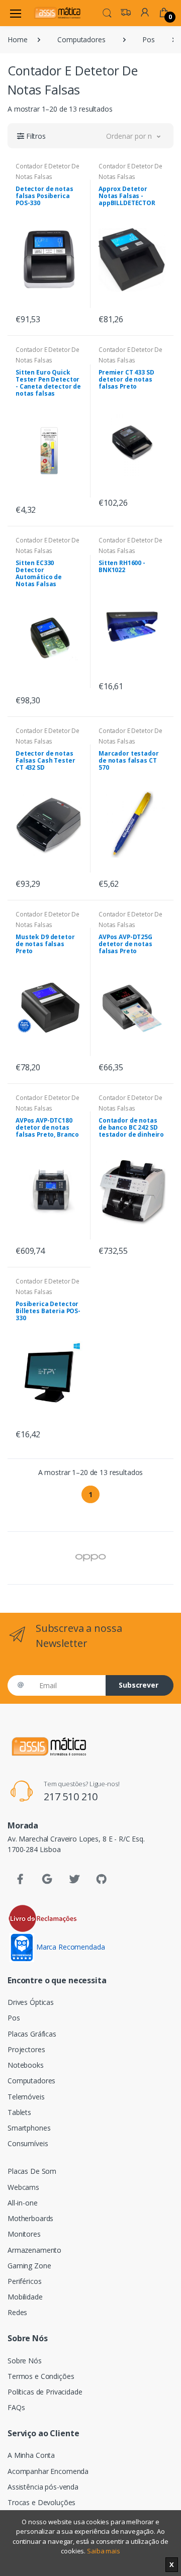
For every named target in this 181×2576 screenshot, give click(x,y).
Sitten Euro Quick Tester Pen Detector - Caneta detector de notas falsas (48, 383)
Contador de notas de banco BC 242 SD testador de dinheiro (131, 1127)
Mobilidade (25, 2297)
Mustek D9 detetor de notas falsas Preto (45, 944)
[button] (107, 12)
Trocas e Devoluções (41, 2502)
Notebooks (26, 2065)
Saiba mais (104, 2551)
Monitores (24, 2234)
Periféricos (24, 2281)
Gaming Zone (29, 2266)
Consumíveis (28, 2143)
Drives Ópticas (31, 2002)
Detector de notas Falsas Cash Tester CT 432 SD (45, 760)
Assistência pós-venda (43, 2487)
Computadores (81, 39)
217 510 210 (71, 1797)
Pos (149, 39)
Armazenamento (34, 2250)
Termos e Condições (41, 2376)
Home (17, 39)
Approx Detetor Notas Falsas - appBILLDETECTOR (127, 196)
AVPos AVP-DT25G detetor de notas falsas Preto (125, 944)
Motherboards (30, 2218)
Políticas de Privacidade (45, 2392)
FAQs (16, 2407)
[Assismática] (57, 13)
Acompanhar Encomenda (48, 2471)
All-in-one (23, 2203)
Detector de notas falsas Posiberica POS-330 (44, 196)
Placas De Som (32, 2171)
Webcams (23, 2187)
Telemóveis (26, 2097)
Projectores (26, 2049)
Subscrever (139, 1685)
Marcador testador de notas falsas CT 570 (129, 760)
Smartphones (29, 2128)
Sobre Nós (25, 2361)
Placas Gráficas (32, 2034)
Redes (17, 2312)
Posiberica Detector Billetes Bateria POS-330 (48, 1311)
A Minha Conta (31, 2455)
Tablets (19, 2112)
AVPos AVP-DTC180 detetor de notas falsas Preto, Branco (47, 1127)
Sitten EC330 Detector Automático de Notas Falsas (39, 573)
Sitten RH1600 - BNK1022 (122, 566)
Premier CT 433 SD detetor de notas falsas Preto (126, 379)
